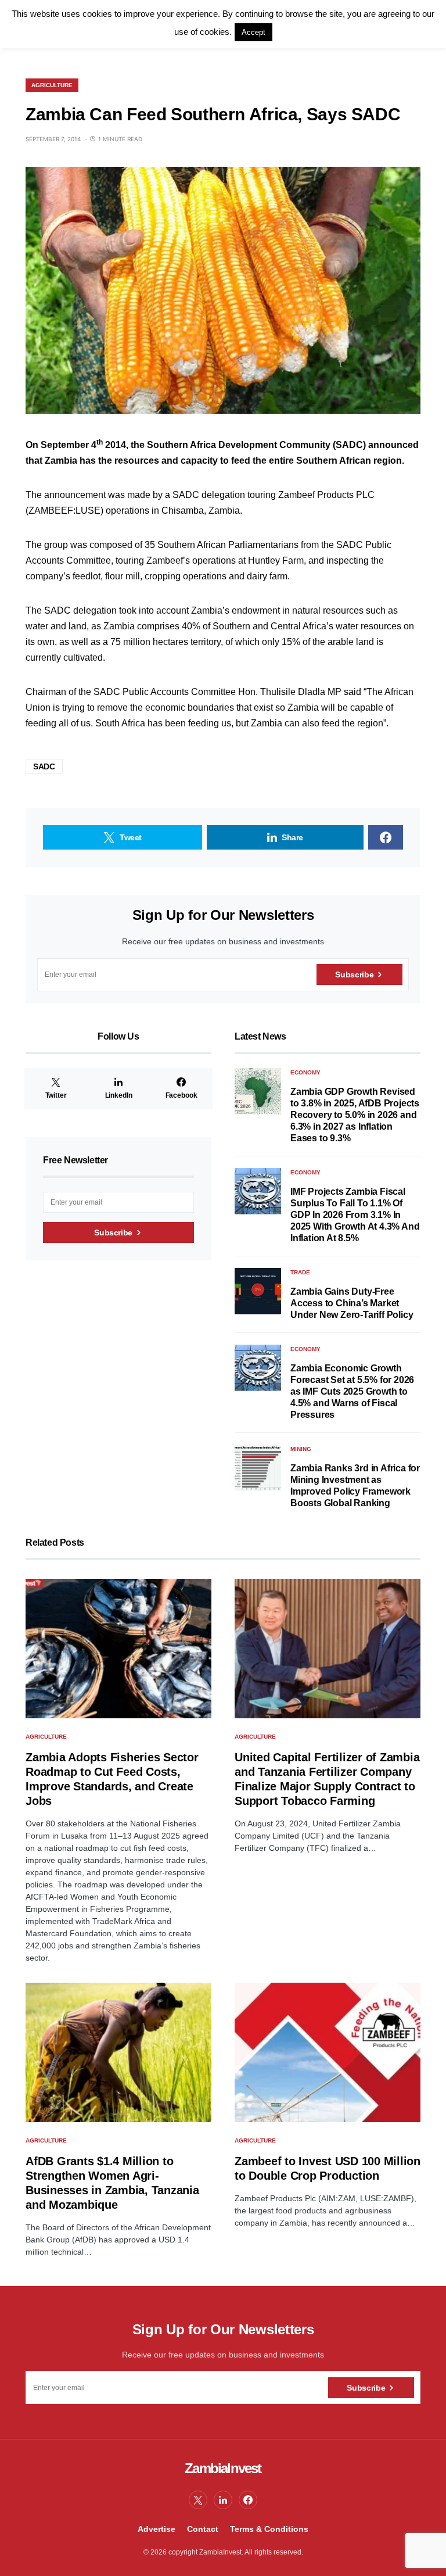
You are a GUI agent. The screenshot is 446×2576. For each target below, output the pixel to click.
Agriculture (52, 85)
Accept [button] (253, 32)
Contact (203, 2529)
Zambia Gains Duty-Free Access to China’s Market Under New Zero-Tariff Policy (352, 1303)
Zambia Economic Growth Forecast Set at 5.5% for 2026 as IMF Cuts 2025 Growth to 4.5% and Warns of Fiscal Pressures (352, 1391)
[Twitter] (198, 2500)
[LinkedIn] (223, 2500)
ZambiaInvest (223, 2468)
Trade (300, 1272)
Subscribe (354, 974)
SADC (44, 766)
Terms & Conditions (269, 2529)
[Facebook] (248, 2500)
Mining (301, 1449)
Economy (305, 1072)
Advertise (157, 2529)
